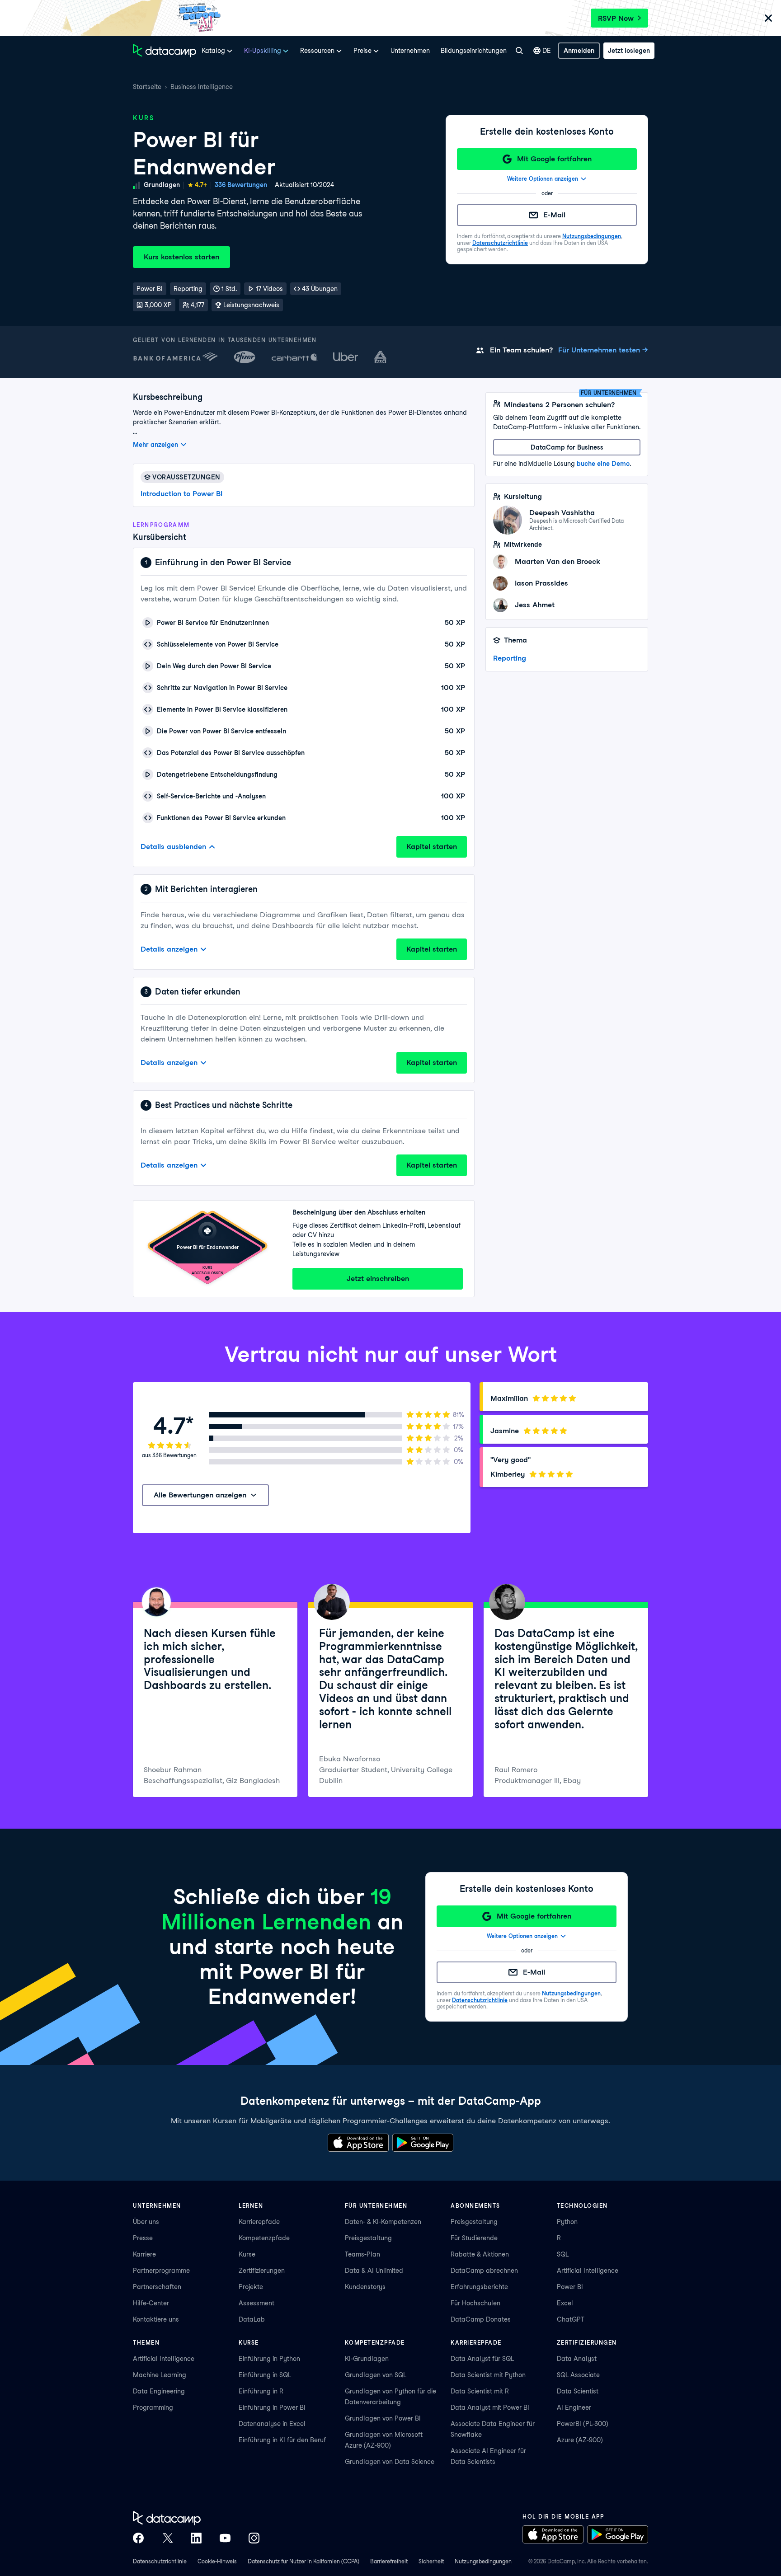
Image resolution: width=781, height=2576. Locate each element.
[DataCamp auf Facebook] (138, 2538)
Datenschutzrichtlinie (500, 243)
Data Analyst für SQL (482, 2359)
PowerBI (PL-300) (583, 2424)
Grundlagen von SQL (376, 2375)
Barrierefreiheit (389, 2561)
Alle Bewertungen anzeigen (200, 1495)
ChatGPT (571, 2319)
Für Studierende (474, 2238)
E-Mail (554, 215)
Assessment (256, 2303)
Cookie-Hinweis (217, 2561)
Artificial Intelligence (588, 2271)
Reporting (510, 658)
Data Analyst (577, 2359)
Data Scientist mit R (480, 2391)
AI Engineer (574, 2407)
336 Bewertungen (241, 185)
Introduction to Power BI (181, 494)
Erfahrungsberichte (479, 2287)
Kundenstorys (365, 2287)
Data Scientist (578, 2391)
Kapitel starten (432, 847)
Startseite (147, 87)
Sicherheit (431, 2561)
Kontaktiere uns (156, 2319)
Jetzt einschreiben (378, 1279)
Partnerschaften (157, 2287)
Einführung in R (261, 2391)
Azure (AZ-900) (580, 2440)
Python (567, 2222)
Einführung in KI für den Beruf (282, 2440)
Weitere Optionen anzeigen (543, 179)
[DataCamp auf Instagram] (254, 2538)
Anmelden (579, 51)
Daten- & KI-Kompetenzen (383, 2222)
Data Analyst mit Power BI (490, 2407)
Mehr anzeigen (155, 445)
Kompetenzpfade (264, 2238)
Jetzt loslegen (629, 51)
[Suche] (519, 51)
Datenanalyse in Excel (272, 2424)
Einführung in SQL (265, 2375)
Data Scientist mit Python (488, 2375)
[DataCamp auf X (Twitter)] (167, 2538)
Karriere (144, 2254)
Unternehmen (410, 51)
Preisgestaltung (368, 2238)
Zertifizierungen (262, 2271)
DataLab (252, 2319)
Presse (143, 2238)
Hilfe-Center (151, 2303)
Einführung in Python (269, 2359)
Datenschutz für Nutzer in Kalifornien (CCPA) (303, 2561)
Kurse (247, 2254)
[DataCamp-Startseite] (165, 51)
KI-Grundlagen (367, 2359)
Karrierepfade (259, 2222)
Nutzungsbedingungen (592, 236)
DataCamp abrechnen (484, 2271)
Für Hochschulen (475, 2303)
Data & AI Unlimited (374, 2271)
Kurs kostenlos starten (181, 257)
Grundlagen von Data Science (390, 2462)
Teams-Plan (362, 2254)
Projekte (251, 2287)
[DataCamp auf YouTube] (225, 2538)
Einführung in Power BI (272, 2407)
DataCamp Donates (481, 2319)
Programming (153, 2407)
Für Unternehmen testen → (603, 350)
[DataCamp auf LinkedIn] (196, 2538)
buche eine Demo (603, 464)
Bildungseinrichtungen (474, 51)
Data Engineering (159, 2391)
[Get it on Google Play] (423, 2143)
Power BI (570, 2287)
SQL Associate (578, 2375)
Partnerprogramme (161, 2271)
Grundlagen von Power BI (383, 2418)
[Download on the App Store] (358, 2143)
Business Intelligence (202, 87)
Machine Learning (160, 2375)
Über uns (146, 2222)
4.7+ (201, 185)
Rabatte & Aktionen (480, 2254)
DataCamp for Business (567, 447)
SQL (563, 2254)
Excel (565, 2303)
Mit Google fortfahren (554, 159)
